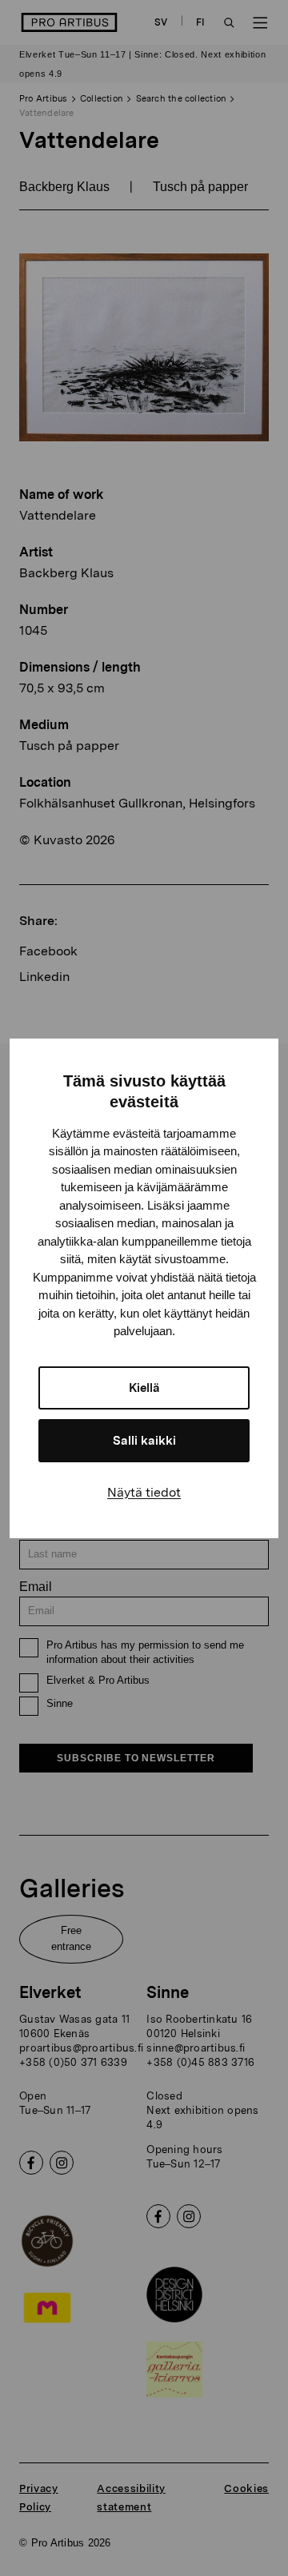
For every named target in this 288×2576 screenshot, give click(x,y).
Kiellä (144, 1388)
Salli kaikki (144, 1441)
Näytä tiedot (144, 1492)
